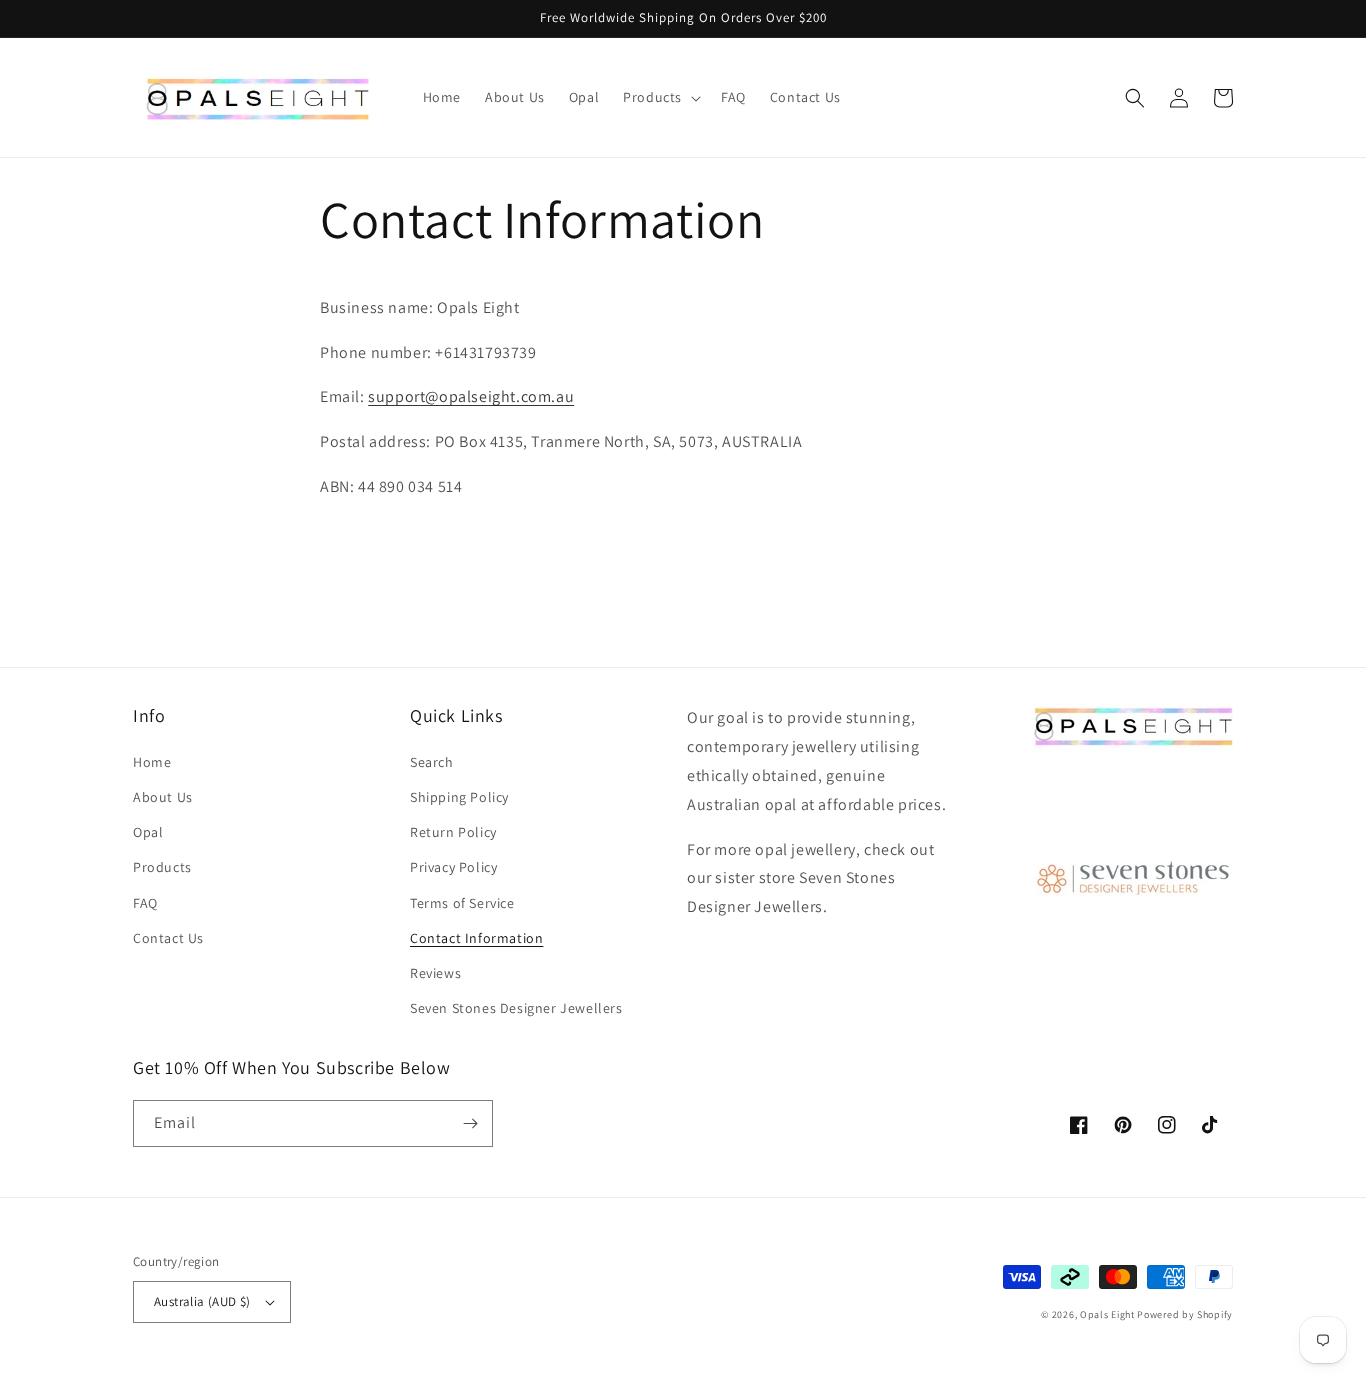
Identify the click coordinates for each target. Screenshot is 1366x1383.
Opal (148, 832)
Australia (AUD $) (202, 1301)
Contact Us (168, 938)
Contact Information (476, 938)
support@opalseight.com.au (471, 396)
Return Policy (453, 832)
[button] (660, 97)
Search (432, 762)
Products (162, 867)
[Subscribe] (470, 1123)
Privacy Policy (453, 867)
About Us (163, 797)
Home (152, 762)
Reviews (435, 973)
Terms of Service (462, 903)
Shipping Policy (459, 797)
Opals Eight (1107, 1314)
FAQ (145, 903)
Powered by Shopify (1185, 1314)
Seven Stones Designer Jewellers (516, 1008)
